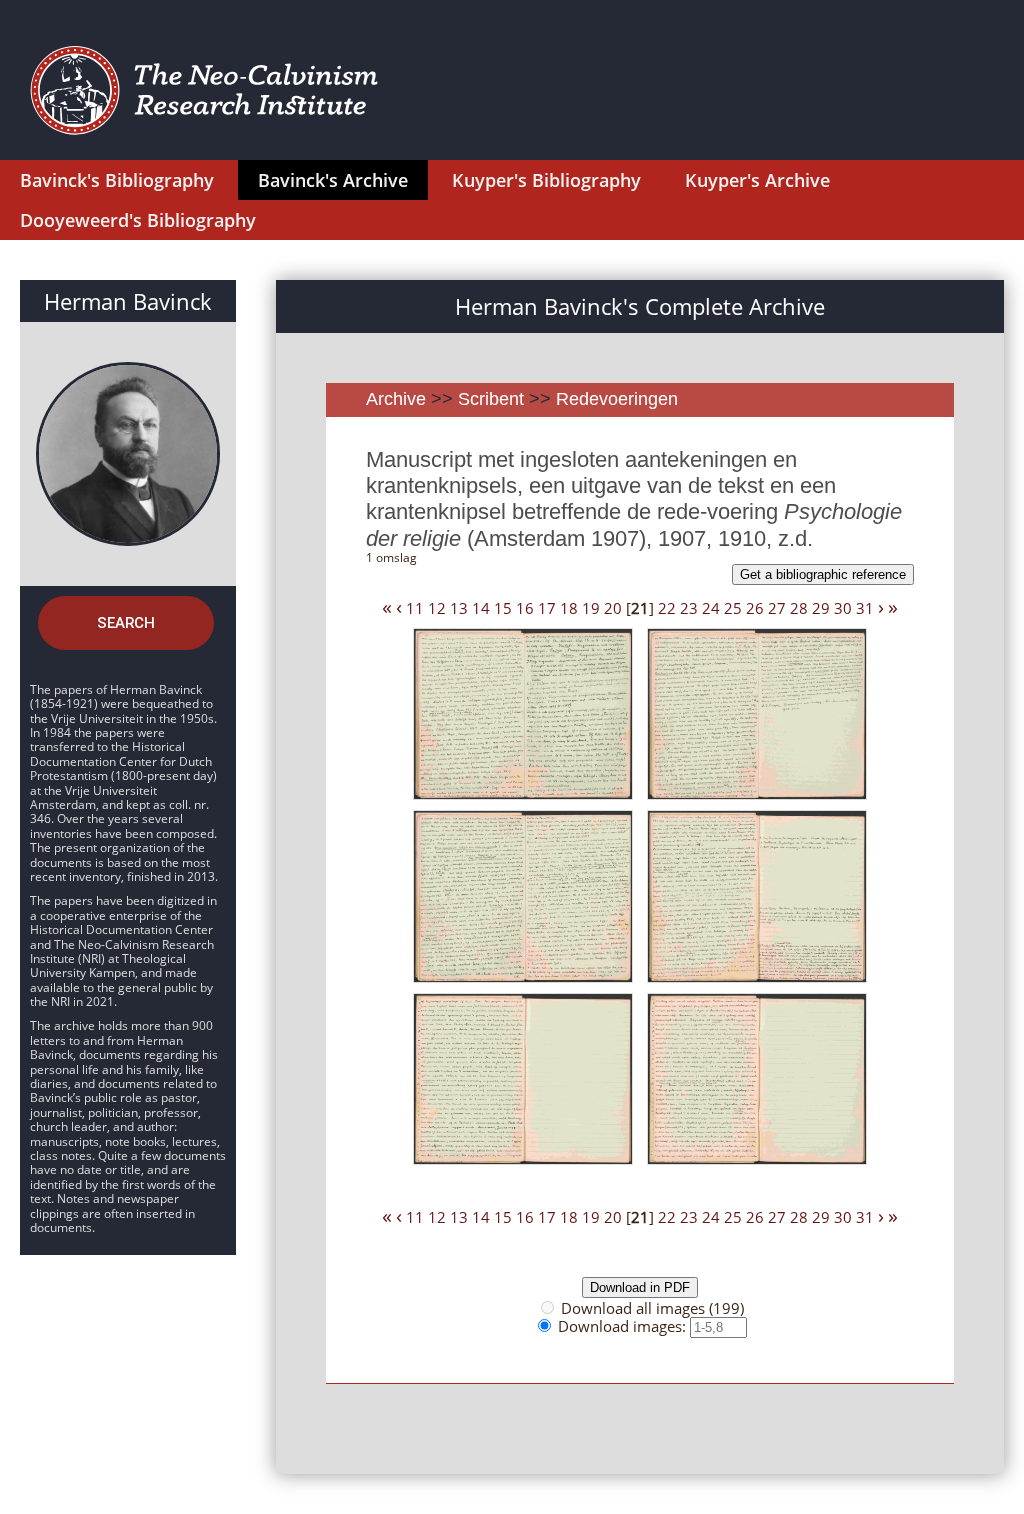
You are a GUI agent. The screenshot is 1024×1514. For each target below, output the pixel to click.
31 (865, 608)
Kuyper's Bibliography (546, 180)
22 (667, 608)
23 (689, 608)
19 (591, 608)
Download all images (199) (652, 1308)
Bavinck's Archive (333, 180)
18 (569, 608)
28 (799, 608)
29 (821, 608)
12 (437, 608)
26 (755, 608)
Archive (396, 399)
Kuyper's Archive (757, 180)
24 (711, 608)
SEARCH (126, 623)
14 (481, 608)
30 (843, 608)
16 (525, 608)
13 (459, 608)
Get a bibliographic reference (823, 574)
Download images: (624, 1326)
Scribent (491, 399)
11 (415, 608)
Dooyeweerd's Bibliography (138, 220)
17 (547, 608)
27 (777, 608)
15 (503, 608)
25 (733, 608)
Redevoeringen (617, 399)
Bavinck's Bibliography (117, 180)
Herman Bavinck (128, 301)
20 (613, 608)
